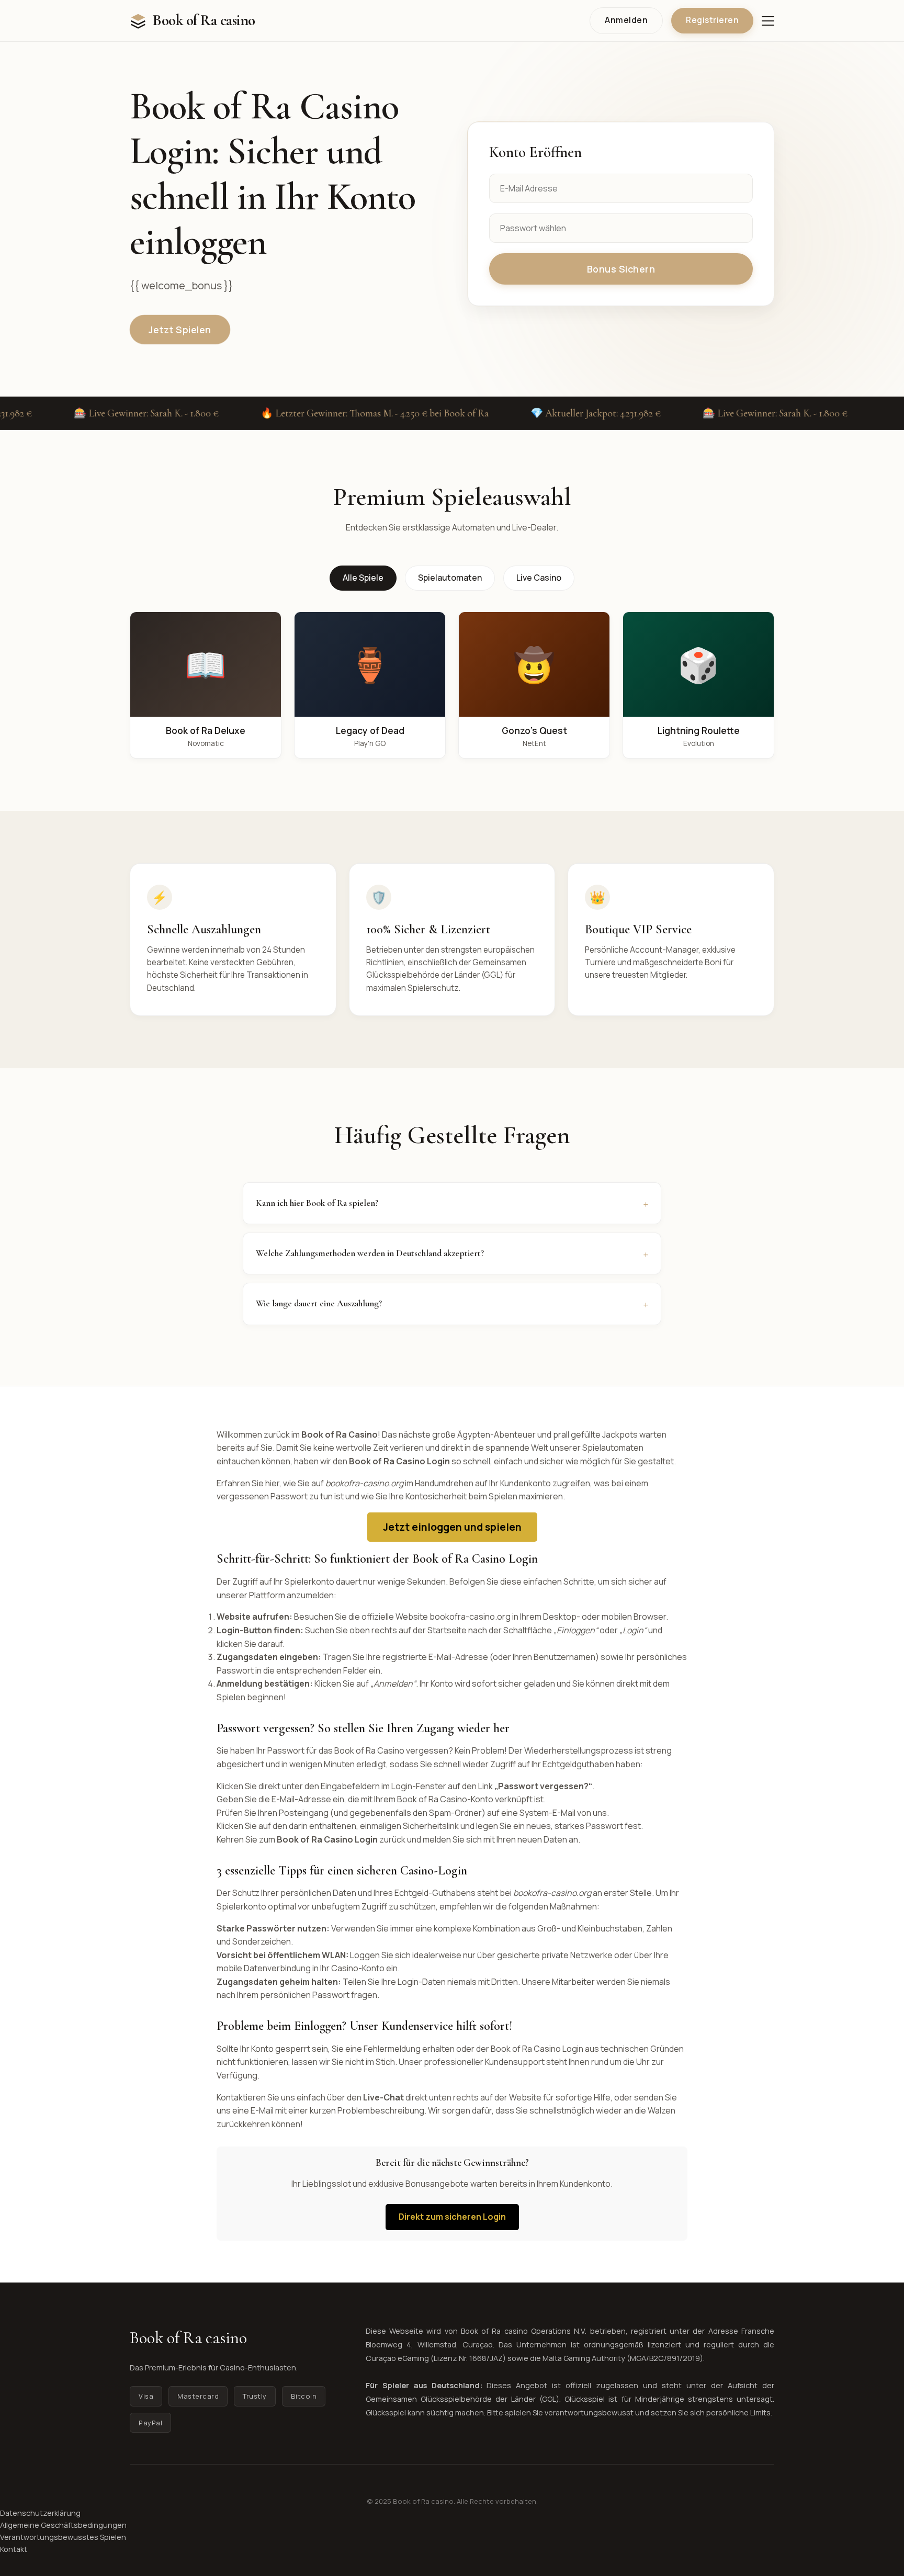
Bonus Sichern (621, 269)
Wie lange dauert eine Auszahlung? (319, 1303)
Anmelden (626, 20)
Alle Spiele (363, 578)
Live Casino (539, 578)
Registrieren (712, 20)
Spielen (206, 665)
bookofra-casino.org (470, 1617)
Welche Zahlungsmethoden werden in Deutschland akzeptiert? (370, 1253)
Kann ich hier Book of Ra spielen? (317, 1203)
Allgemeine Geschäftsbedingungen (63, 2525)
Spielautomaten (450, 578)
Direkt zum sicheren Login (452, 2217)
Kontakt (14, 2549)
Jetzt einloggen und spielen (452, 1527)
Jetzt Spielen (180, 330)
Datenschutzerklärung (40, 2513)
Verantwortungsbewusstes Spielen (63, 2537)
